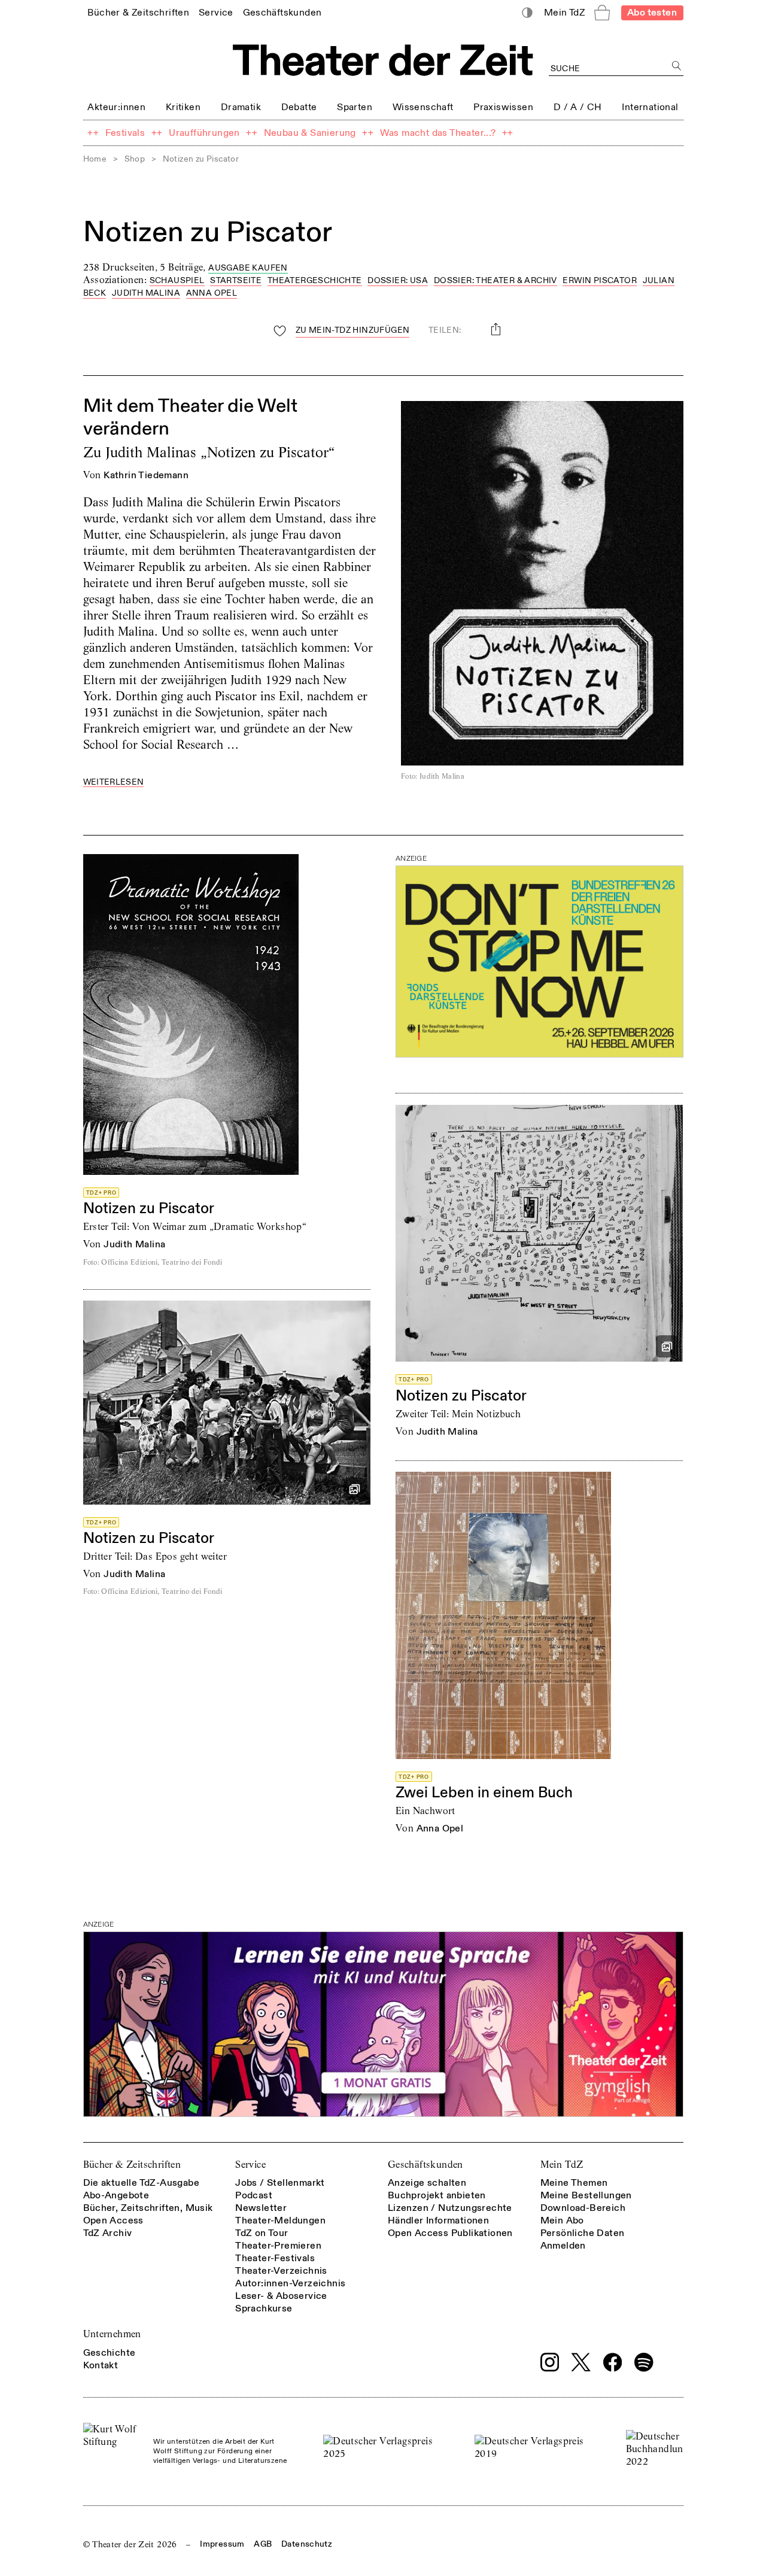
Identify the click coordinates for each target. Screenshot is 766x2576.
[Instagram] (550, 2362)
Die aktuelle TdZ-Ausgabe (142, 2183)
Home (95, 159)
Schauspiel (177, 280)
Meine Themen (574, 2183)
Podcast (254, 2195)
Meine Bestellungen (586, 2195)
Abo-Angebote (116, 2195)
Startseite (236, 280)
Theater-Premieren (278, 2246)
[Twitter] (581, 2362)
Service (250, 2165)
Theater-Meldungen (280, 2220)
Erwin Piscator (600, 280)
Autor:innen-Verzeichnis (290, 2283)
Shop (135, 159)
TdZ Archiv (108, 2233)
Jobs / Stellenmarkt (280, 2183)
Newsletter (261, 2208)
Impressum (222, 2544)
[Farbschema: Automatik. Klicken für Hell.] (527, 13)
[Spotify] (644, 2362)
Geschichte (110, 2353)
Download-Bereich (583, 2208)
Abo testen (652, 13)
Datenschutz (307, 2544)
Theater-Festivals (275, 2258)
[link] (138, 12)
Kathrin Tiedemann (146, 475)
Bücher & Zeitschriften (132, 2165)
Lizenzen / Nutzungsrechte (450, 2208)
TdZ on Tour (262, 2233)
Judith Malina (146, 293)
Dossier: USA (398, 280)
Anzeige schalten (427, 2183)
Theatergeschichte (315, 280)
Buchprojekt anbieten (437, 2195)
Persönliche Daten (583, 2233)
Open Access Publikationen (450, 2233)
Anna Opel (212, 293)
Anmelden (563, 2246)
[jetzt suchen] (677, 66)
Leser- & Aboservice (281, 2296)
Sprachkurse (264, 2308)
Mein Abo (562, 2220)
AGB (263, 2544)
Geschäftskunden (425, 2165)
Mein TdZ (562, 2165)
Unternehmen (112, 2334)
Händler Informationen (438, 2220)
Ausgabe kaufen (248, 268)
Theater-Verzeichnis (281, 2271)
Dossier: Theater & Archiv (496, 280)
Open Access (113, 2220)
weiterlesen (114, 783)
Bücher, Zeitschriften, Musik (148, 2208)
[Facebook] (613, 2362)
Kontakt (101, 2365)
